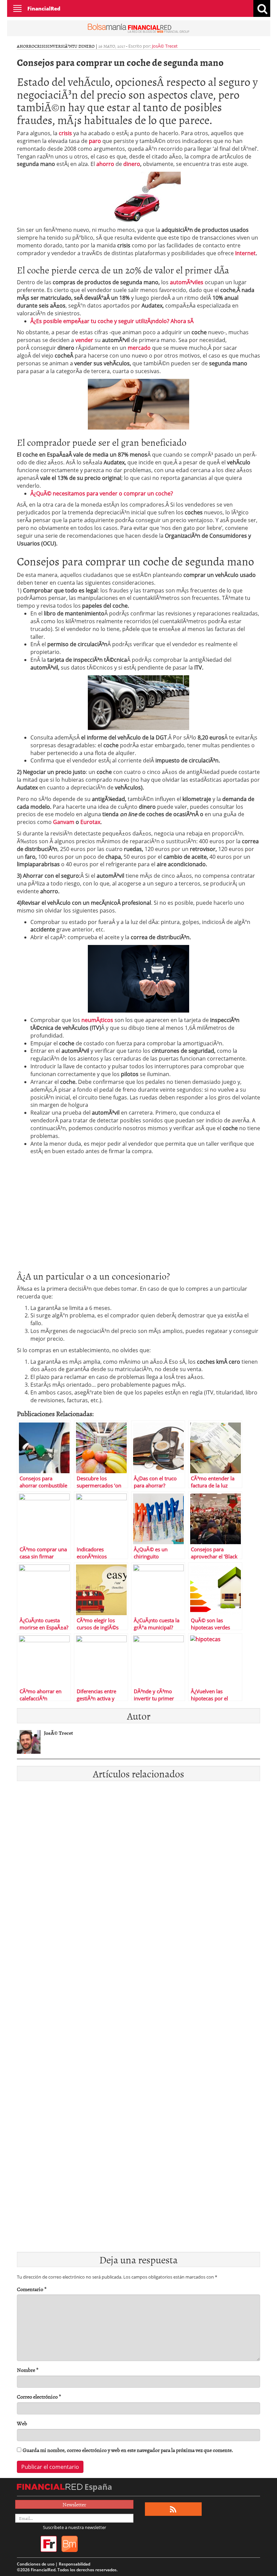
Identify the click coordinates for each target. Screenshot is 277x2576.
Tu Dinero (83, 46)
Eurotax (90, 822)
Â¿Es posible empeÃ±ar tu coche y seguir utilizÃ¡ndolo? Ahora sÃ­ (112, 321)
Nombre (28, 2370)
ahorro (26, 46)
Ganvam (64, 822)
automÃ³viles (187, 282)
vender (84, 340)
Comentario (32, 2289)
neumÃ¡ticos (97, 1020)
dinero (132, 164)
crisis (41, 46)
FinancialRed (44, 8)
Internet (245, 253)
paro (95, 141)
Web (22, 2423)
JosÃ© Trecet (165, 46)
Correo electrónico (39, 2397)
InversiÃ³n (60, 46)
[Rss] (173, 2509)
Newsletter (74, 2504)
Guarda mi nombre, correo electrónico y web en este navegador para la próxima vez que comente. (128, 2450)
